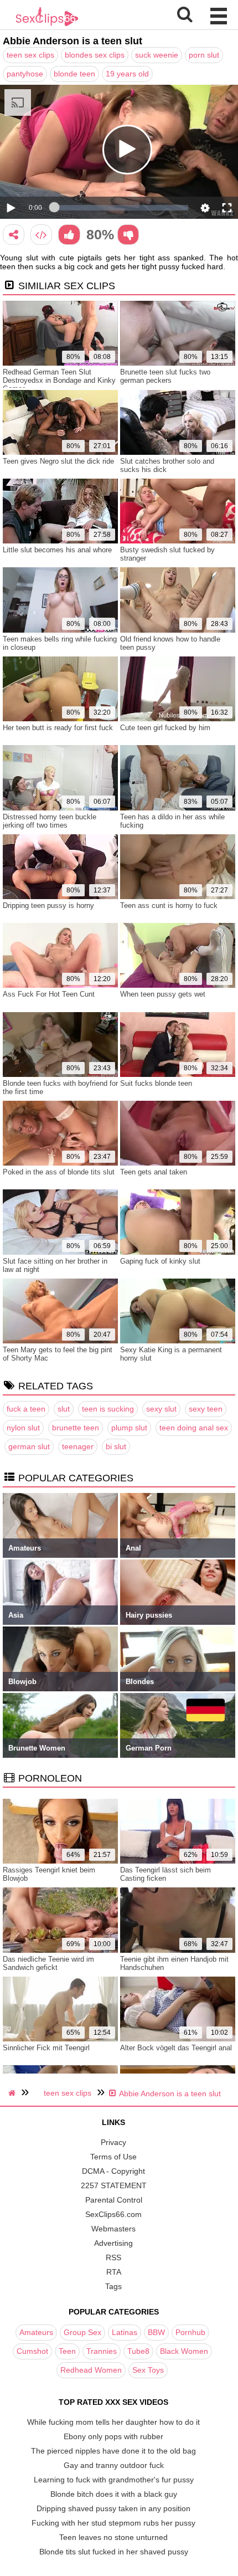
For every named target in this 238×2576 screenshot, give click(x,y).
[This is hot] (69, 235)
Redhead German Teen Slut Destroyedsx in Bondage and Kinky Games (59, 380)
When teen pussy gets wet (163, 994)
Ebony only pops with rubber (113, 2436)
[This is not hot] (128, 235)
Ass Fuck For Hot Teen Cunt (49, 994)
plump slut (129, 1428)
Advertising (113, 2243)
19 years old (127, 74)
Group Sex (82, 2332)
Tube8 (138, 2351)
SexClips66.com (113, 2214)
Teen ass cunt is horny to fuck (169, 905)
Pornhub (190, 2332)
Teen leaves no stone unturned (113, 2537)
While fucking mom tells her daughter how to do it (113, 2422)
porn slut (204, 55)
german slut (29, 1446)
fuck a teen (26, 1409)
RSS (113, 2257)
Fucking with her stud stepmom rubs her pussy (113, 2523)
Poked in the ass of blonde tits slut (59, 1172)
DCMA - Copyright (113, 2171)
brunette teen (76, 1428)
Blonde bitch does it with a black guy (114, 2494)
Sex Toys (148, 2370)
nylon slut (23, 1428)
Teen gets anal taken (154, 1172)
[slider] (121, 208)
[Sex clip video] (14, 235)
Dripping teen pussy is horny (48, 905)
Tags (113, 2286)
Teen (67, 2351)
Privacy (113, 2142)
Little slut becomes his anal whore (57, 550)
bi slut (116, 1446)
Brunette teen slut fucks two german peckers (165, 376)
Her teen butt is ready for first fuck (58, 728)
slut (64, 1409)
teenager (78, 1446)
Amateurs (36, 2332)
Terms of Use (113, 2157)
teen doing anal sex (194, 1428)
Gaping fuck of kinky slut (160, 1261)
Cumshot (32, 2351)
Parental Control (114, 2200)
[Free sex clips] (47, 25)
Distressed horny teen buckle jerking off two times (50, 821)
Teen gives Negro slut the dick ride (58, 461)
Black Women (184, 2351)
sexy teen (206, 1409)
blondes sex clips (95, 55)
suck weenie (157, 55)
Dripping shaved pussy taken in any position (113, 2508)
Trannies (102, 2351)
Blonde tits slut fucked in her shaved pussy (114, 2552)
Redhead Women (91, 2370)
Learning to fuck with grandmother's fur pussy (114, 2480)
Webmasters (113, 2229)
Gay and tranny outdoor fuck (114, 2465)
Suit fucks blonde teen (156, 1083)
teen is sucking (108, 1409)
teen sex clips (30, 55)
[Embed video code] (41, 235)
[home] (13, 2093)
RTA (114, 2272)
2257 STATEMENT (114, 2185)
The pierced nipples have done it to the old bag (113, 2451)
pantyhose (25, 74)
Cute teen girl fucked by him (165, 728)
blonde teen (74, 74)
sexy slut (161, 1409)
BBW (156, 2332)
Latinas (125, 2332)
